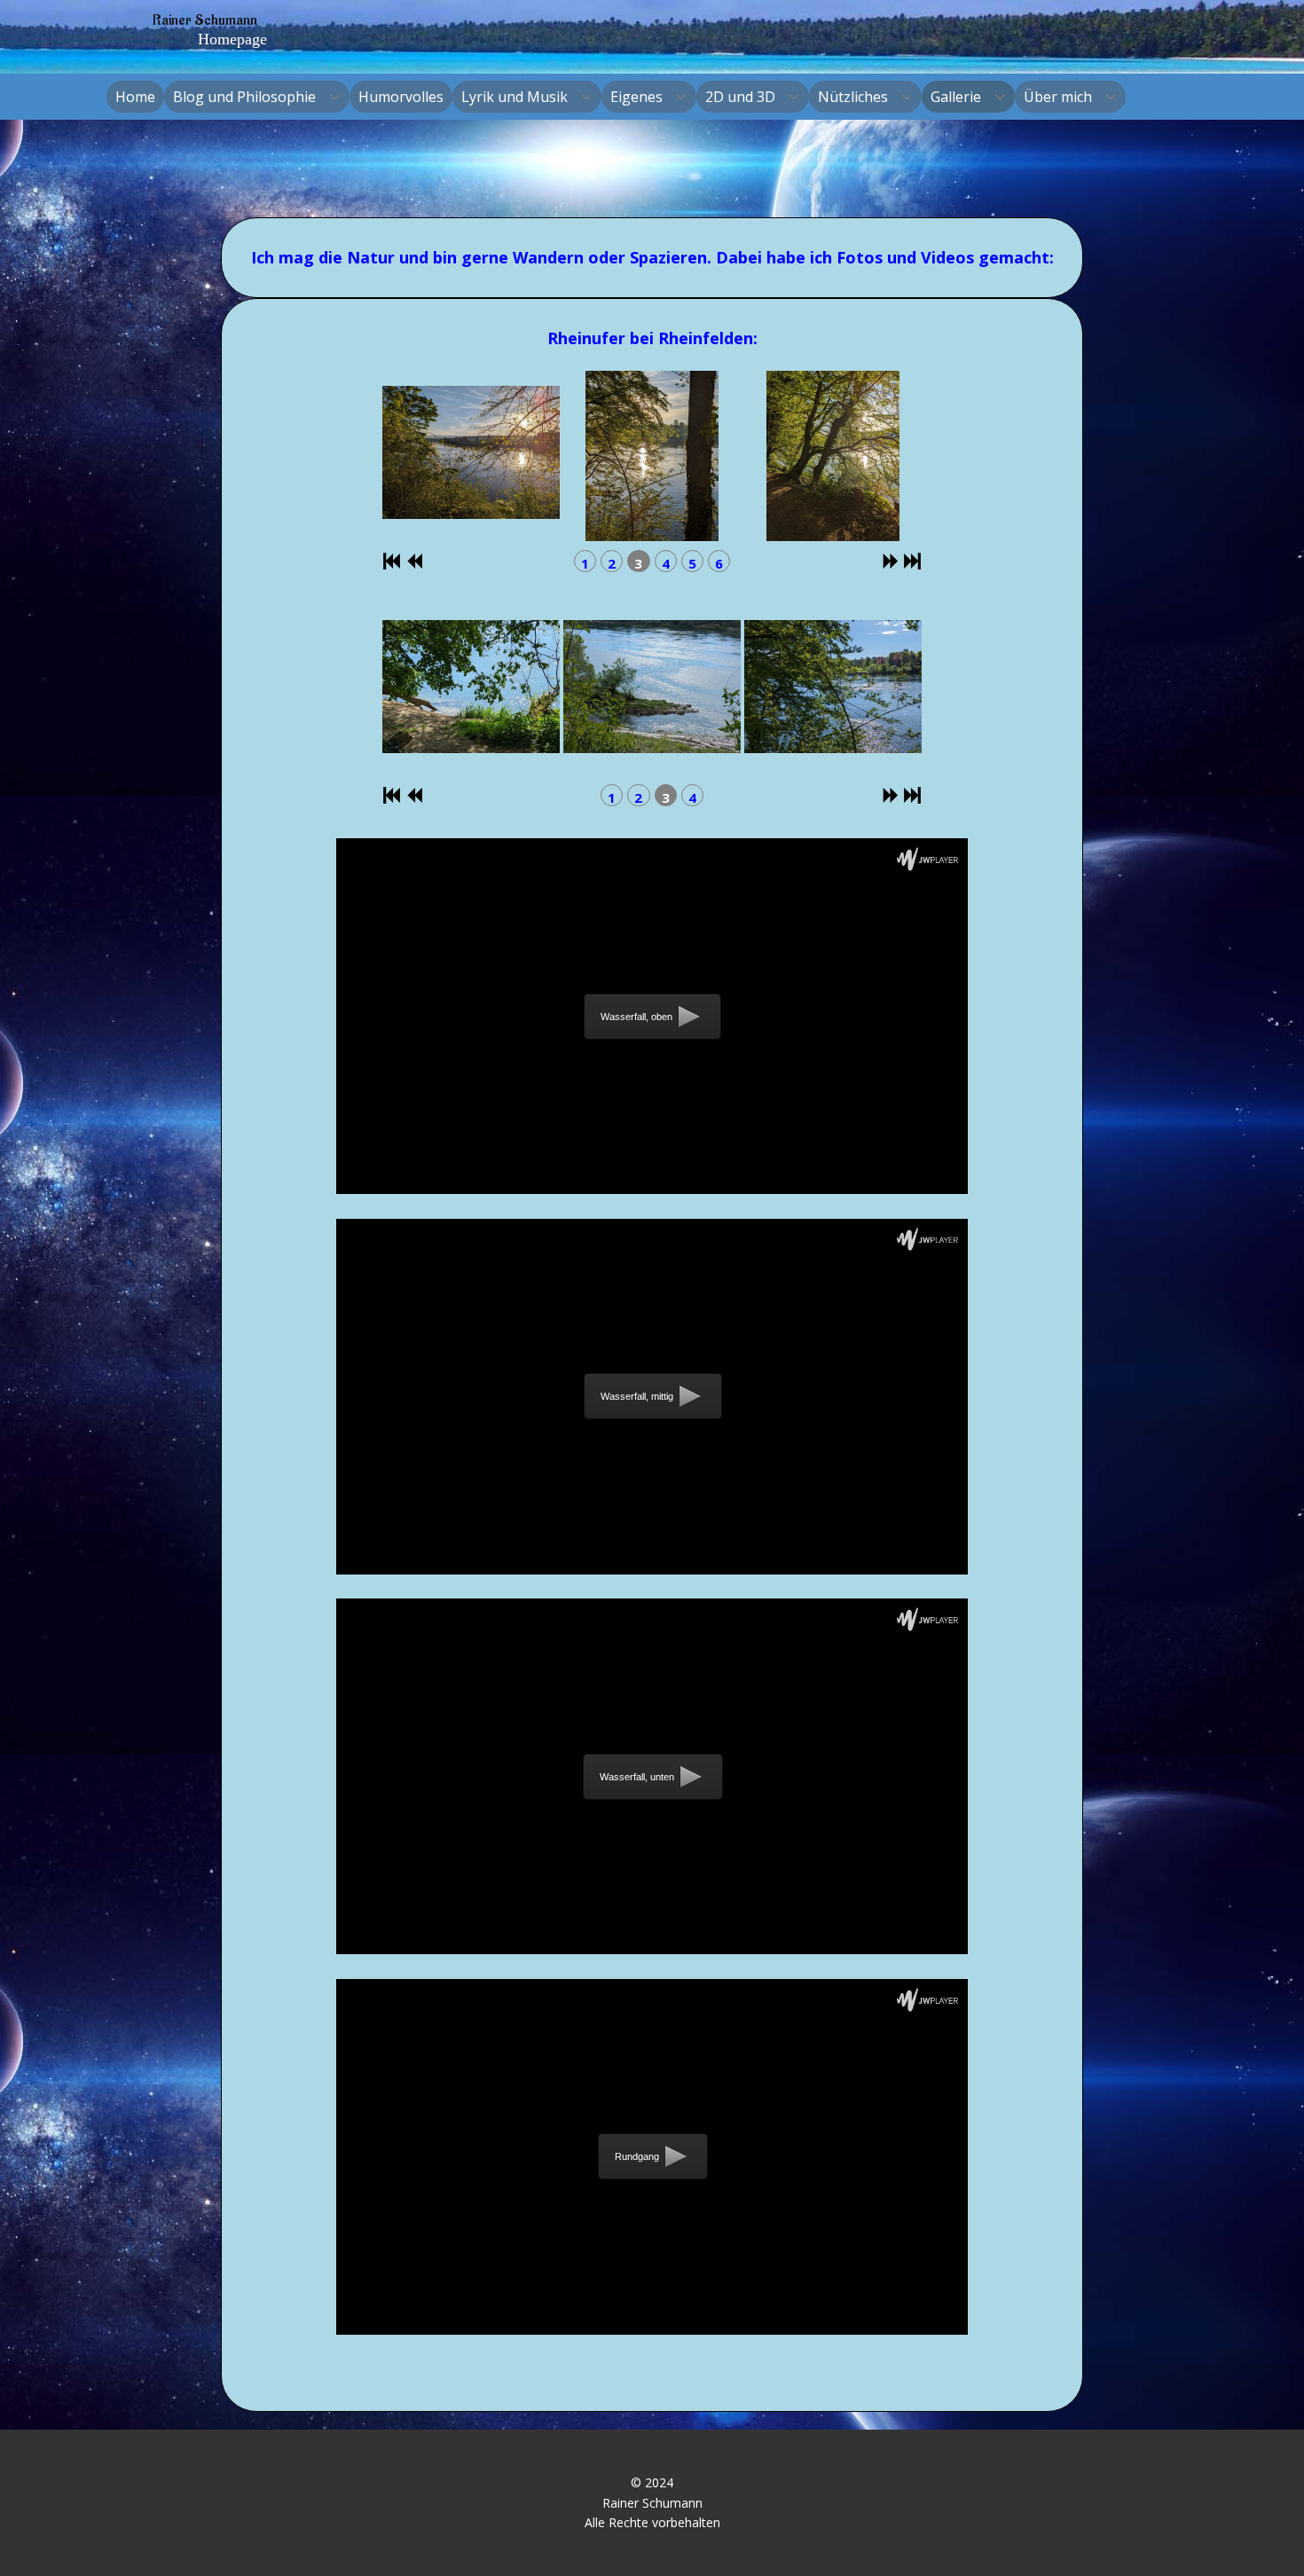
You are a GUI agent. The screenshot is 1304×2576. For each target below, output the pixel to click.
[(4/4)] (637, 691)
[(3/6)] (456, 456)
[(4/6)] (637, 456)
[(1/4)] (818, 691)
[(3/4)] (456, 691)
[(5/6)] (818, 456)
